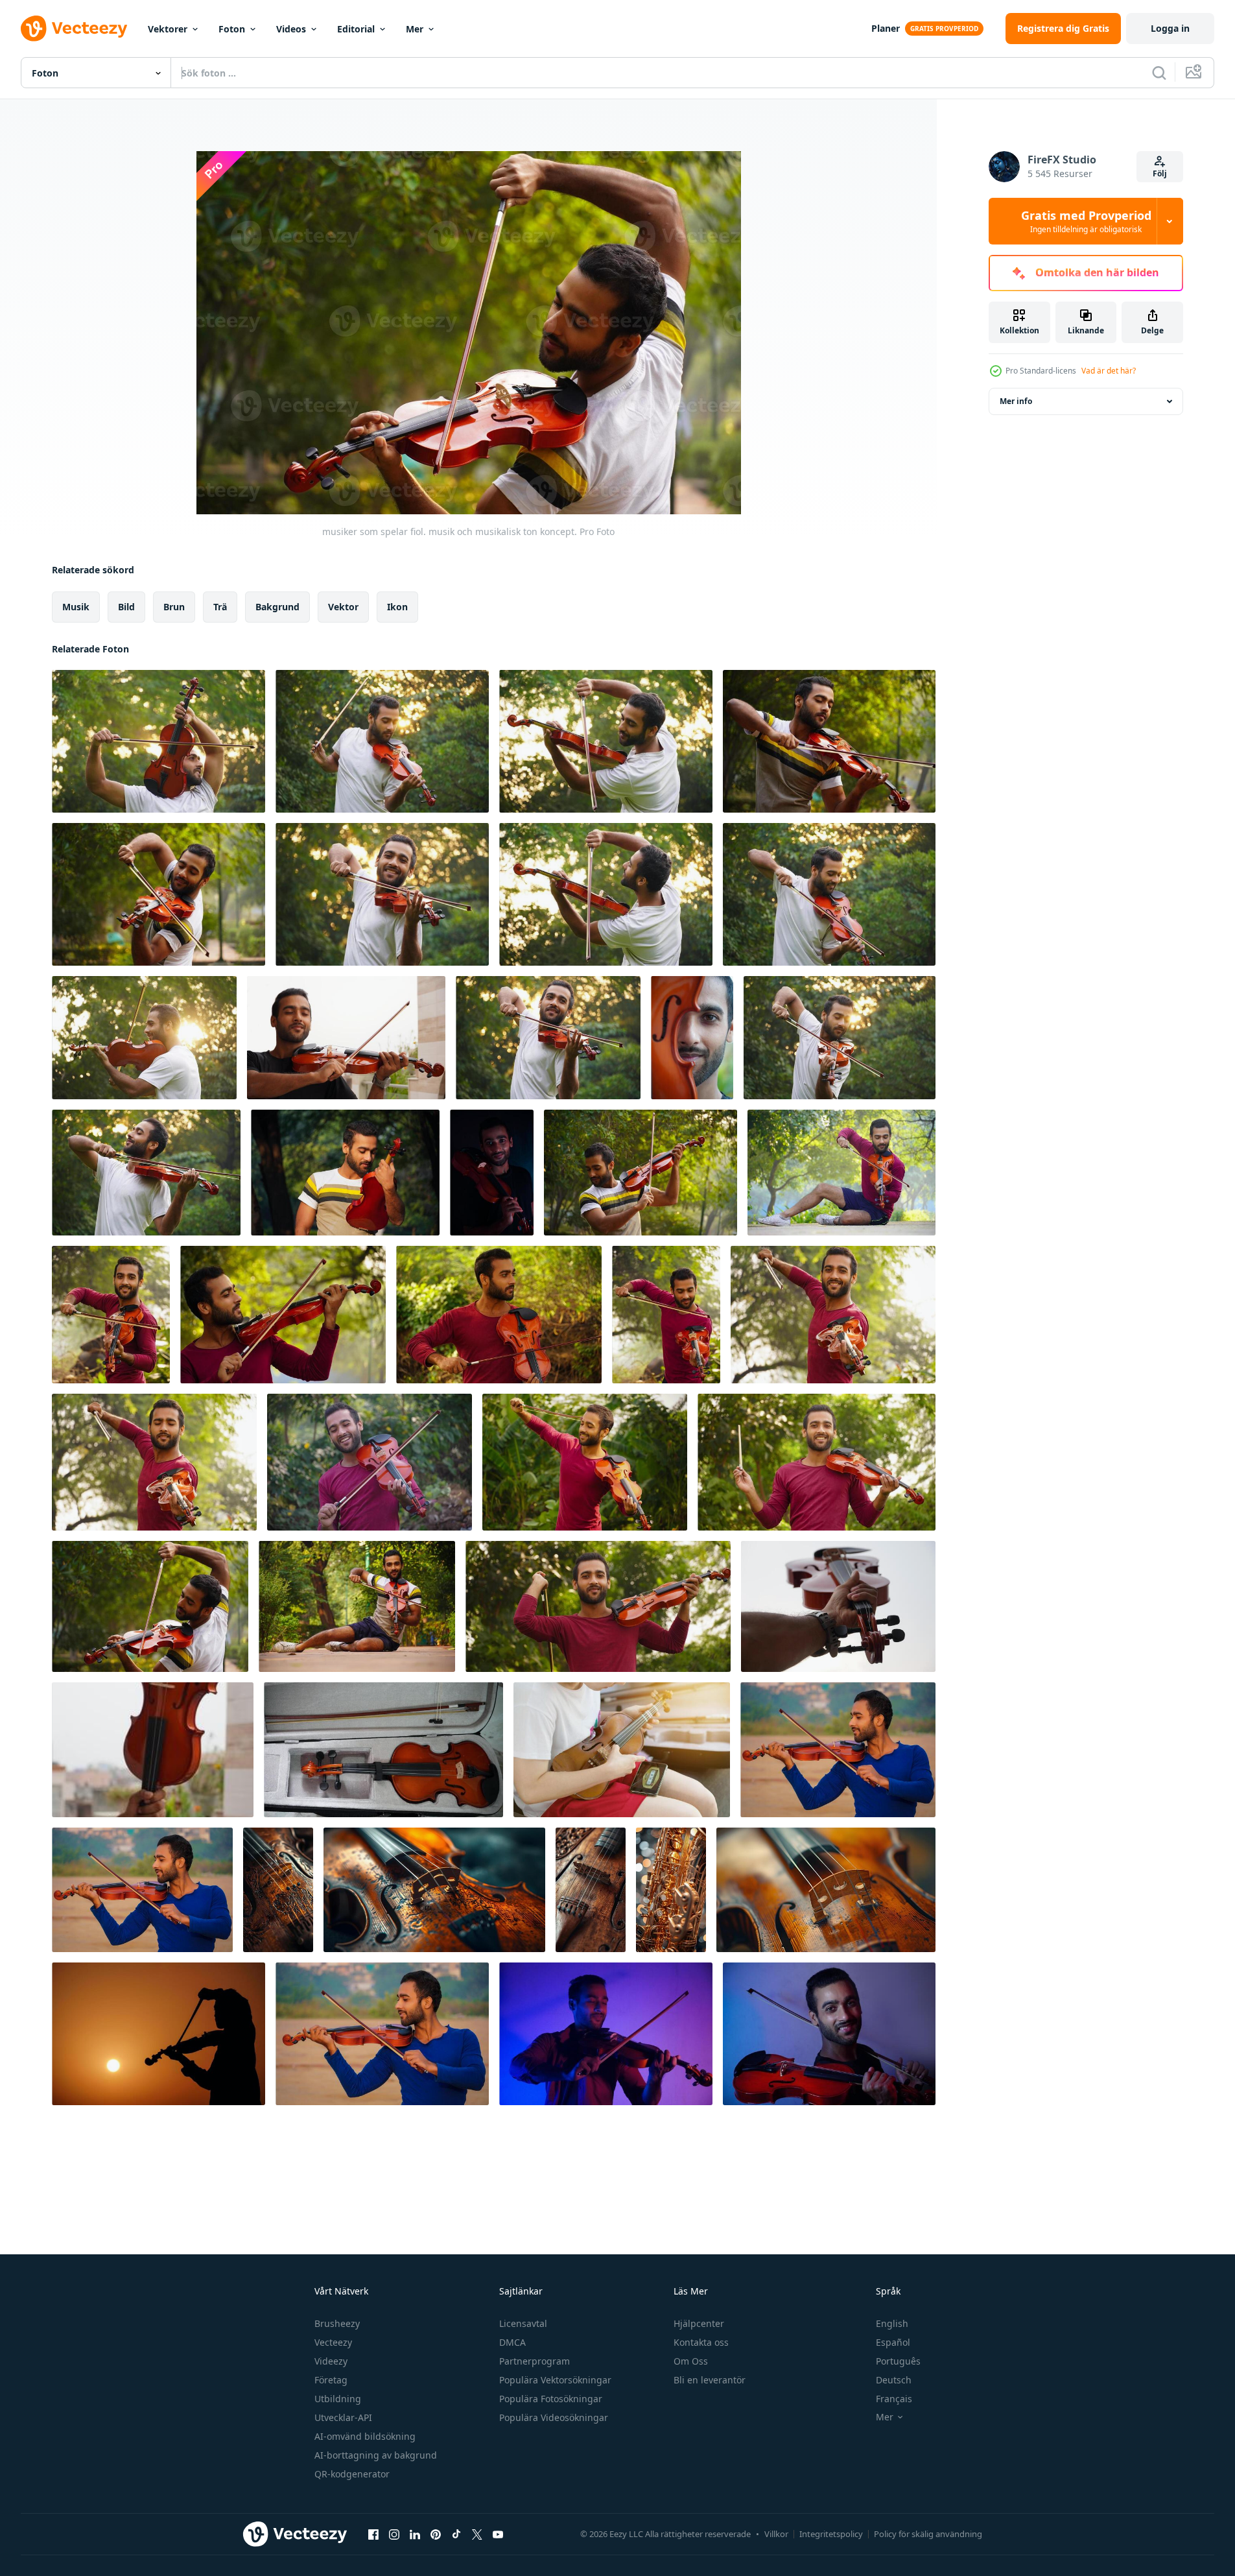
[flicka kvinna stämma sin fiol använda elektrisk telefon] (622, 1750)
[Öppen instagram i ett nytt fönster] (394, 2534)
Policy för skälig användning (928, 2534)
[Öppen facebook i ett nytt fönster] (373, 2534)
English (892, 2323)
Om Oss (691, 2361)
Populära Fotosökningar (551, 2399)
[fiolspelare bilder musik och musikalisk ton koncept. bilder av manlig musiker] (841, 1173)
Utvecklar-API (343, 2417)
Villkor (776, 2534)
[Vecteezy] (74, 29)
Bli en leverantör (710, 2380)
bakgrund (277, 607)
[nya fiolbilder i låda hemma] (383, 1750)
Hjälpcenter (699, 2323)
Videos (291, 29)
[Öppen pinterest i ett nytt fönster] (436, 2534)
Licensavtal (523, 2323)
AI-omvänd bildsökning (365, 2436)
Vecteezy (333, 2342)
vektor (343, 607)
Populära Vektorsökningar (555, 2380)
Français (894, 2399)
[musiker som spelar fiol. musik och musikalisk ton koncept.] (159, 741)
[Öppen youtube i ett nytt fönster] (498, 2534)
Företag (331, 2380)
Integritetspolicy (831, 2534)
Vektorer (168, 29)
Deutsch (894, 2380)
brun (174, 607)
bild (126, 607)
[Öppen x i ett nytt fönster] (477, 2534)
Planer (886, 28)
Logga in (1170, 28)
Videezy (331, 2361)
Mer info (1016, 401)
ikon (397, 607)
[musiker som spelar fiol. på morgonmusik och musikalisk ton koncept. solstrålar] (840, 1038)
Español (893, 2342)
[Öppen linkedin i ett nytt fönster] (415, 2534)
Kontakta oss (701, 2342)
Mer (415, 29)
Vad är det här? (1109, 371)
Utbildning (338, 2399)
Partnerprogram (535, 2361)
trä (220, 607)
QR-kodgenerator (352, 2474)
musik (76, 607)
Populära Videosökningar (554, 2417)
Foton (232, 29)
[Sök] (1159, 73)
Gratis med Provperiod (1086, 221)
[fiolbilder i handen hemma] (838, 1606)
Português (898, 2361)
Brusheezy (337, 2323)
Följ (1160, 173)
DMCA (512, 2342)
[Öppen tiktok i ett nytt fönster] (456, 2534)
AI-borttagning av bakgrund (376, 2455)
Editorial (356, 29)
